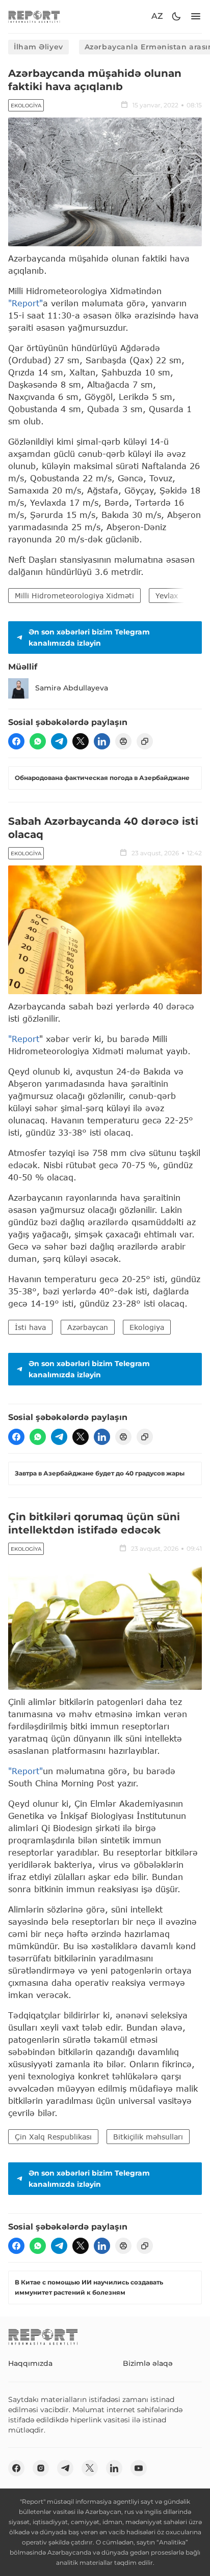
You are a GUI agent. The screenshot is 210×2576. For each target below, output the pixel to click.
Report (25, 1039)
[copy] (145, 741)
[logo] (34, 17)
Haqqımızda (30, 2363)
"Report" (25, 303)
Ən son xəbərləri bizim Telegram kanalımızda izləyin (89, 638)
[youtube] (139, 2468)
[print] (123, 741)
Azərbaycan (88, 1327)
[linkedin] (102, 741)
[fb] (16, 741)
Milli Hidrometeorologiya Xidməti (74, 596)
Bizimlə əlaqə (148, 2363)
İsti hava (30, 1327)
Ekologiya (26, 106)
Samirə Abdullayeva (72, 688)
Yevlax (167, 596)
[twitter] (81, 741)
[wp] (38, 741)
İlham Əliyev (38, 47)
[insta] (41, 2468)
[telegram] (59, 741)
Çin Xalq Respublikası (53, 2137)
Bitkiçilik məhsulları (148, 2137)
